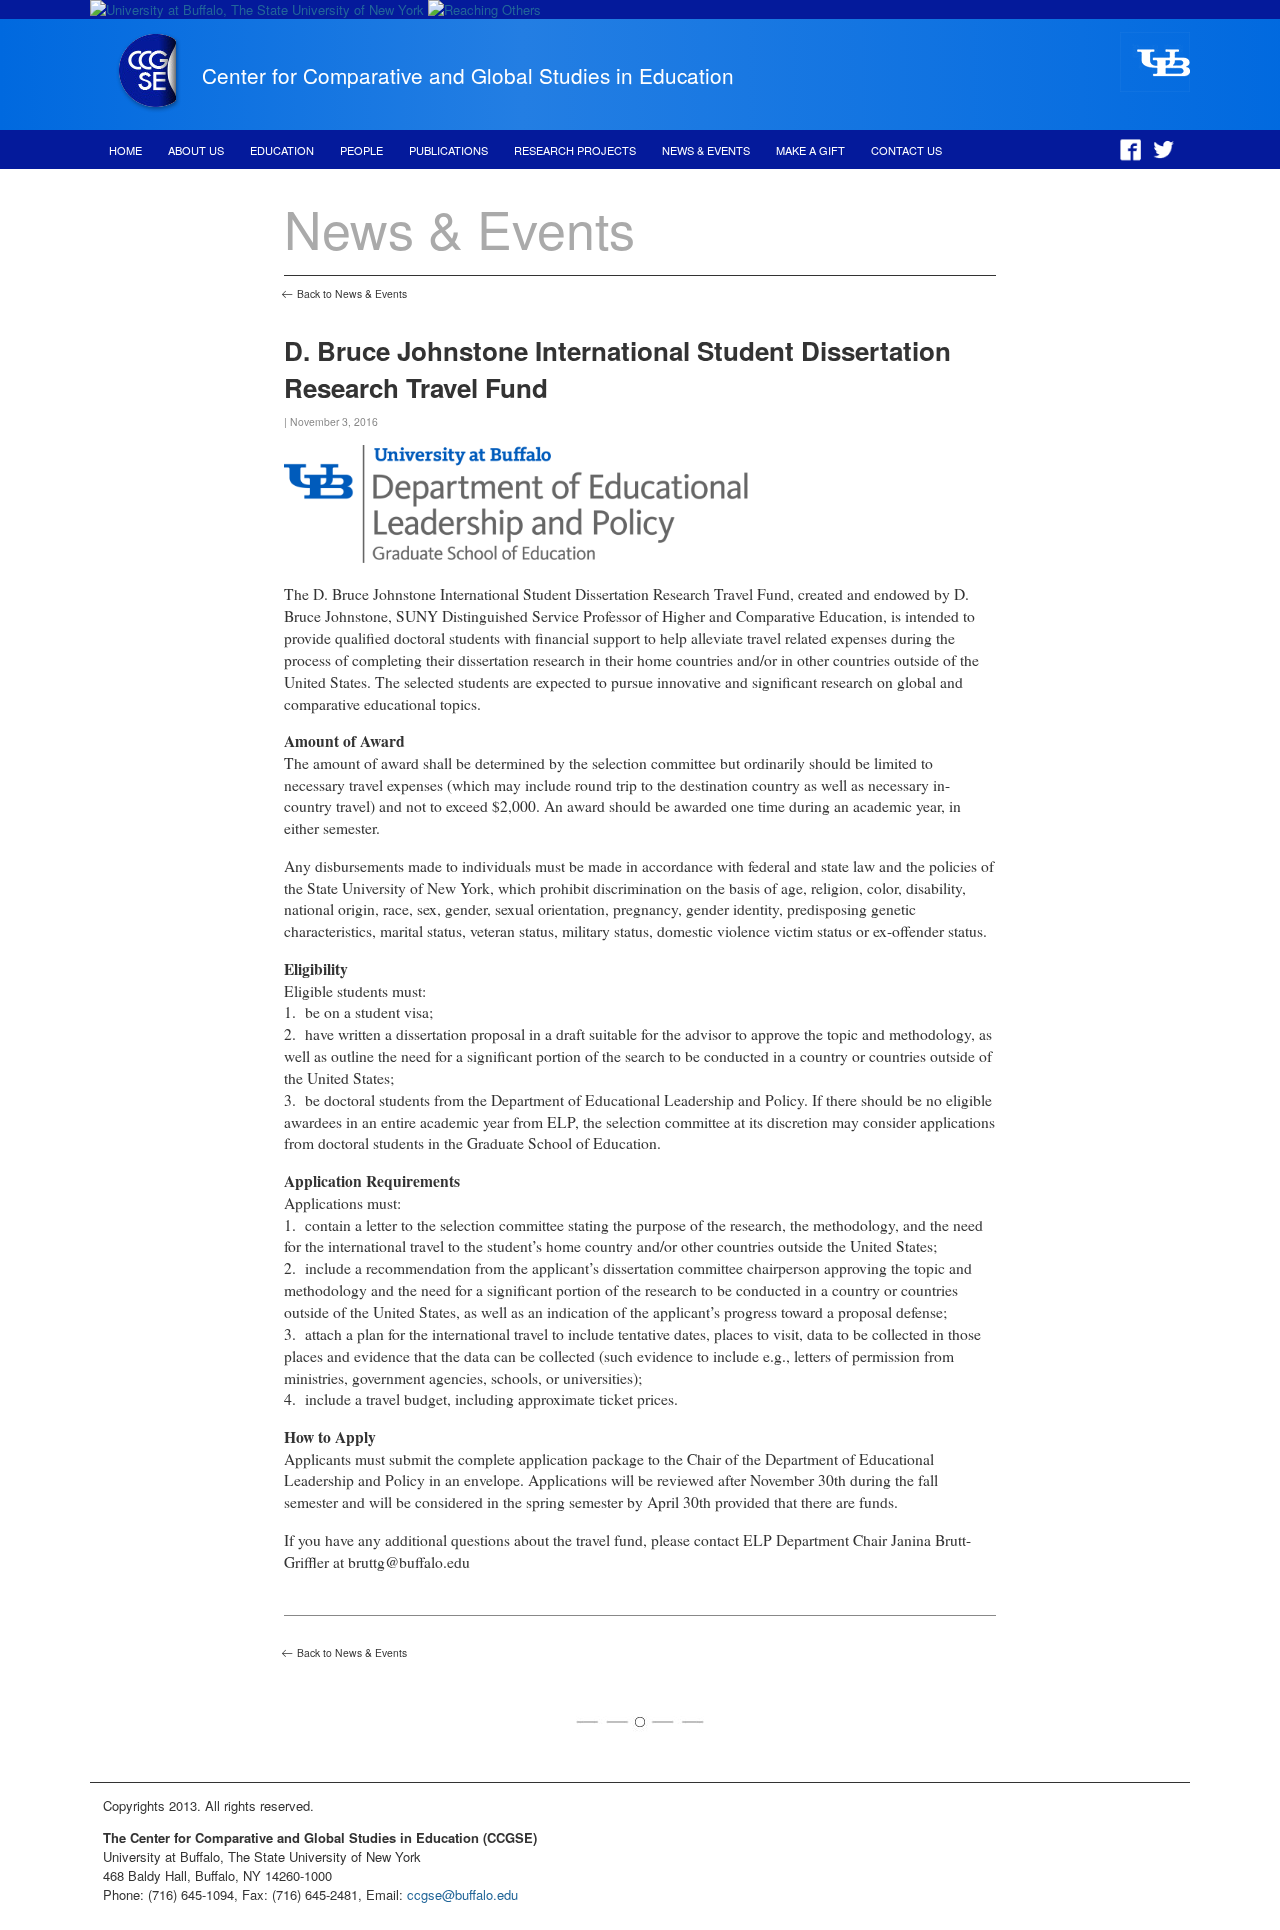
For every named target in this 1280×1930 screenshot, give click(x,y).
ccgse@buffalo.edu (462, 1894)
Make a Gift (810, 150)
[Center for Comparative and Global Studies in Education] (148, 107)
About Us (196, 150)
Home (125, 150)
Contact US (906, 150)
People (361, 150)
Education (282, 150)
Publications (448, 150)
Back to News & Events (352, 293)
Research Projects (575, 150)
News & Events (706, 150)
